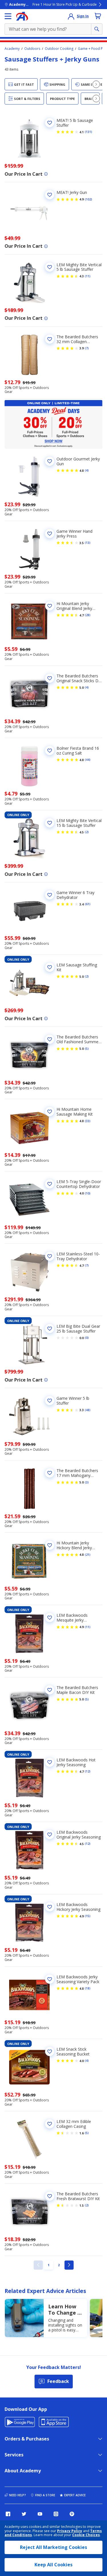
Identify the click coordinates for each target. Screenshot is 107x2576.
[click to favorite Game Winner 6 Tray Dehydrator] (50, 895)
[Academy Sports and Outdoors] (22, 16)
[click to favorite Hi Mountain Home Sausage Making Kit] (50, 1112)
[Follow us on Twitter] (24, 2514)
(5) (87, 1049)
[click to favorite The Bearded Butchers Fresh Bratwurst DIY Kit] (50, 2196)
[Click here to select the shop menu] (8, 16)
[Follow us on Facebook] (8, 2514)
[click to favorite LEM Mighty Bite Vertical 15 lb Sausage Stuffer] (50, 823)
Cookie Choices (86, 2535)
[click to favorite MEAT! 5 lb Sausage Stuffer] (50, 123)
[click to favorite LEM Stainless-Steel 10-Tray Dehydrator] (50, 1256)
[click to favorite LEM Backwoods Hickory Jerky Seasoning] (50, 1907)
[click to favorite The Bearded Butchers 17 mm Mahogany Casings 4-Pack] (50, 1473)
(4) (87, 470)
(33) (88, 1121)
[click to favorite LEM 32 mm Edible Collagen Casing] (50, 2124)
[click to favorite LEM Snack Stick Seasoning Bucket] (50, 2052)
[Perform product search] (97, 29)
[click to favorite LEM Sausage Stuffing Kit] (50, 967)
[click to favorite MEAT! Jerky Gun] (50, 195)
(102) (88, 199)
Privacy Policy (70, 2531)
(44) (88, 760)
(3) (87, 1482)
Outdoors (32, 49)
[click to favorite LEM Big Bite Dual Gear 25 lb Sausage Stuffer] (50, 1329)
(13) (88, 543)
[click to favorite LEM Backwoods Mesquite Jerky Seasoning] (50, 1618)
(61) (88, 904)
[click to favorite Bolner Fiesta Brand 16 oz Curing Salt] (50, 751)
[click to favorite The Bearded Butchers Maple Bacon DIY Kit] (50, 1690)
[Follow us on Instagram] (56, 2514)
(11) (88, 276)
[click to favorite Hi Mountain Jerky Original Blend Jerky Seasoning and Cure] (50, 606)
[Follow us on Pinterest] (72, 2514)
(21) (88, 1555)
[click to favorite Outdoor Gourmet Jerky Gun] (50, 461)
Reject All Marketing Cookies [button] (53, 2547)
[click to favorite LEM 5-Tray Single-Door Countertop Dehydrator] (50, 1184)
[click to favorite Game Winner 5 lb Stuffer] (50, 1401)
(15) (88, 1916)
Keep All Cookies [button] (53, 2565)
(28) (88, 615)
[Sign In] (71, 16)
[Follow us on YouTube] (40, 2514)
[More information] (46, 174)
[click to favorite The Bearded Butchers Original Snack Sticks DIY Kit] (50, 678)
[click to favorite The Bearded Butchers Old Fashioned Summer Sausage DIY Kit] (50, 1039)
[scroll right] (96, 84)
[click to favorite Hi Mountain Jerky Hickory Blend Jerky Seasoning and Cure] (50, 1545)
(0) (87, 1338)
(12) (88, 1771)
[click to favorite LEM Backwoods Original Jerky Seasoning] (50, 1835)
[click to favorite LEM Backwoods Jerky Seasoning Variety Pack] (50, 1979)
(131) (88, 132)
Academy (12, 49)
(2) (87, 832)
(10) (88, 1193)
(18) (88, 1988)
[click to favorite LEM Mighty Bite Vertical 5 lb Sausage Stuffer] (50, 267)
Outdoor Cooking (59, 49)
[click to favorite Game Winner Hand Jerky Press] (50, 534)
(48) (88, 1410)
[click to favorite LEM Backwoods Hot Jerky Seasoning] (50, 1762)
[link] (38, 2265)
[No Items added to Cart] (98, 16)
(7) (87, 348)
